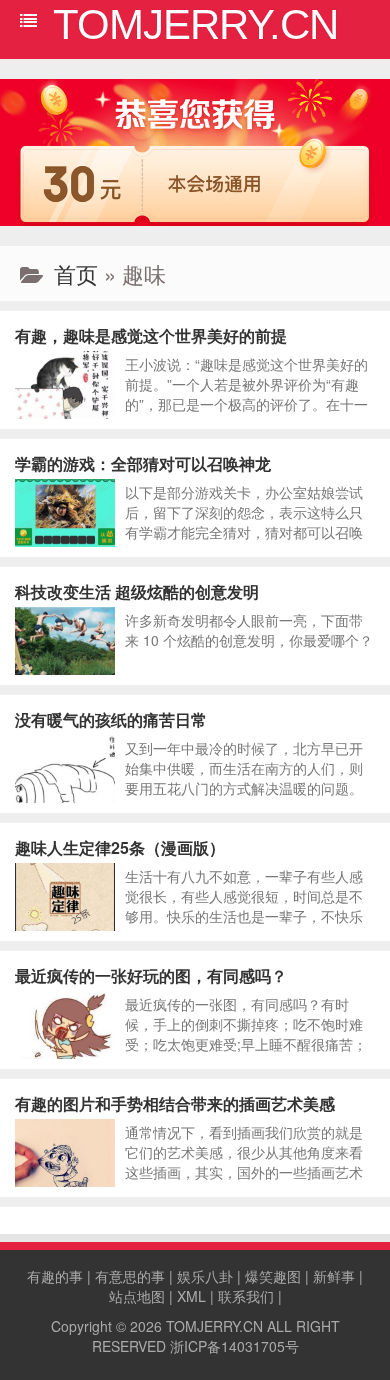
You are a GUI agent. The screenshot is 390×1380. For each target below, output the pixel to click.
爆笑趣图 (273, 1276)
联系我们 (246, 1296)
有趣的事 (55, 1276)
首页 (76, 273)
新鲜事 (334, 1276)
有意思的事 (130, 1276)
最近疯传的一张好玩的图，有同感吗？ (151, 975)
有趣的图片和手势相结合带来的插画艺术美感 (175, 1103)
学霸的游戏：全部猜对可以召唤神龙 (143, 463)
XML (191, 1296)
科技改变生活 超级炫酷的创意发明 (137, 591)
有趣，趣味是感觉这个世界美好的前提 (151, 335)
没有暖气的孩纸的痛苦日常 (111, 719)
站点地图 (137, 1296)
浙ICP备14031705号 (234, 1346)
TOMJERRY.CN (214, 1326)
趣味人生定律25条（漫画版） (120, 847)
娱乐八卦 (205, 1276)
